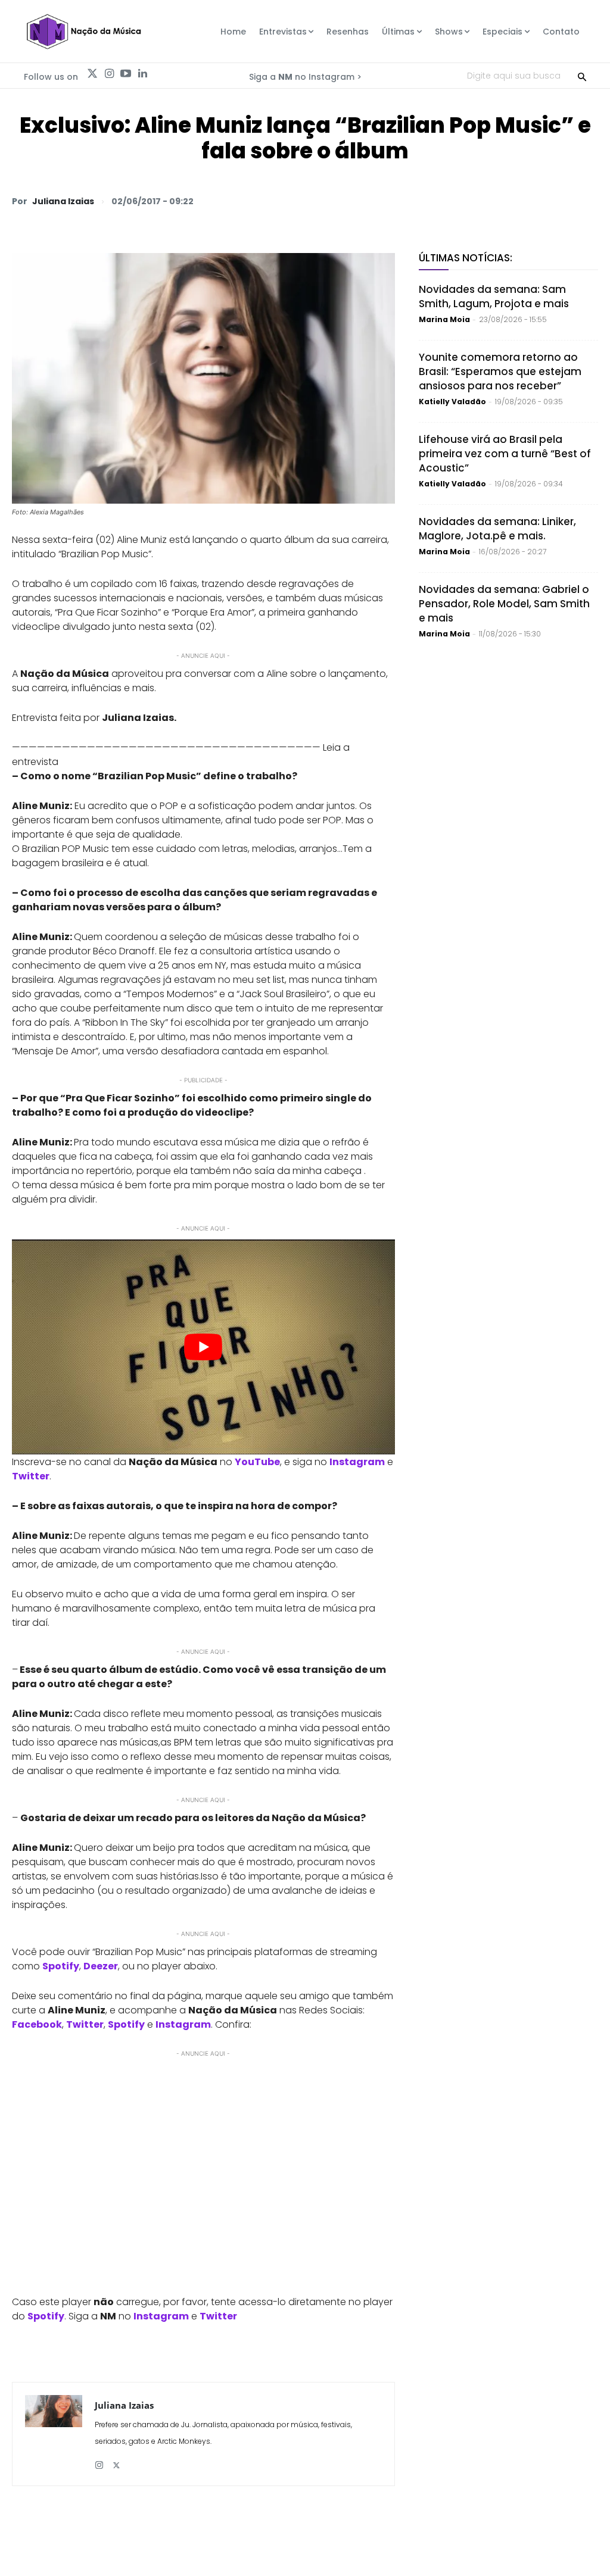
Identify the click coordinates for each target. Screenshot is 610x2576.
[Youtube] (126, 74)
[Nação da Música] (83, 32)
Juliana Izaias (63, 201)
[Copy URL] (558, 201)
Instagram (357, 1462)
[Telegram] (503, 201)
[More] (586, 201)
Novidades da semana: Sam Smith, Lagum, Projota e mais (494, 296)
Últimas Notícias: (466, 258)
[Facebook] (475, 201)
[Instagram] (109, 74)
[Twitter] (92, 74)
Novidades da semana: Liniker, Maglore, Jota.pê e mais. (497, 529)
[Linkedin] (142, 74)
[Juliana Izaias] (54, 2434)
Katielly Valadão (452, 402)
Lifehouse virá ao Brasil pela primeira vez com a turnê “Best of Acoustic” (505, 454)
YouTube (257, 1462)
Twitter (31, 1476)
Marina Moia (444, 319)
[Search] (582, 76)
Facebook (37, 2024)
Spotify (126, 2024)
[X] (448, 201)
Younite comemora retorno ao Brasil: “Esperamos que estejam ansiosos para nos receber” (500, 371)
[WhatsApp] (421, 201)
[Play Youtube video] (203, 1347)
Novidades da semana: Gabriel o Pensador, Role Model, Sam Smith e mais (504, 604)
